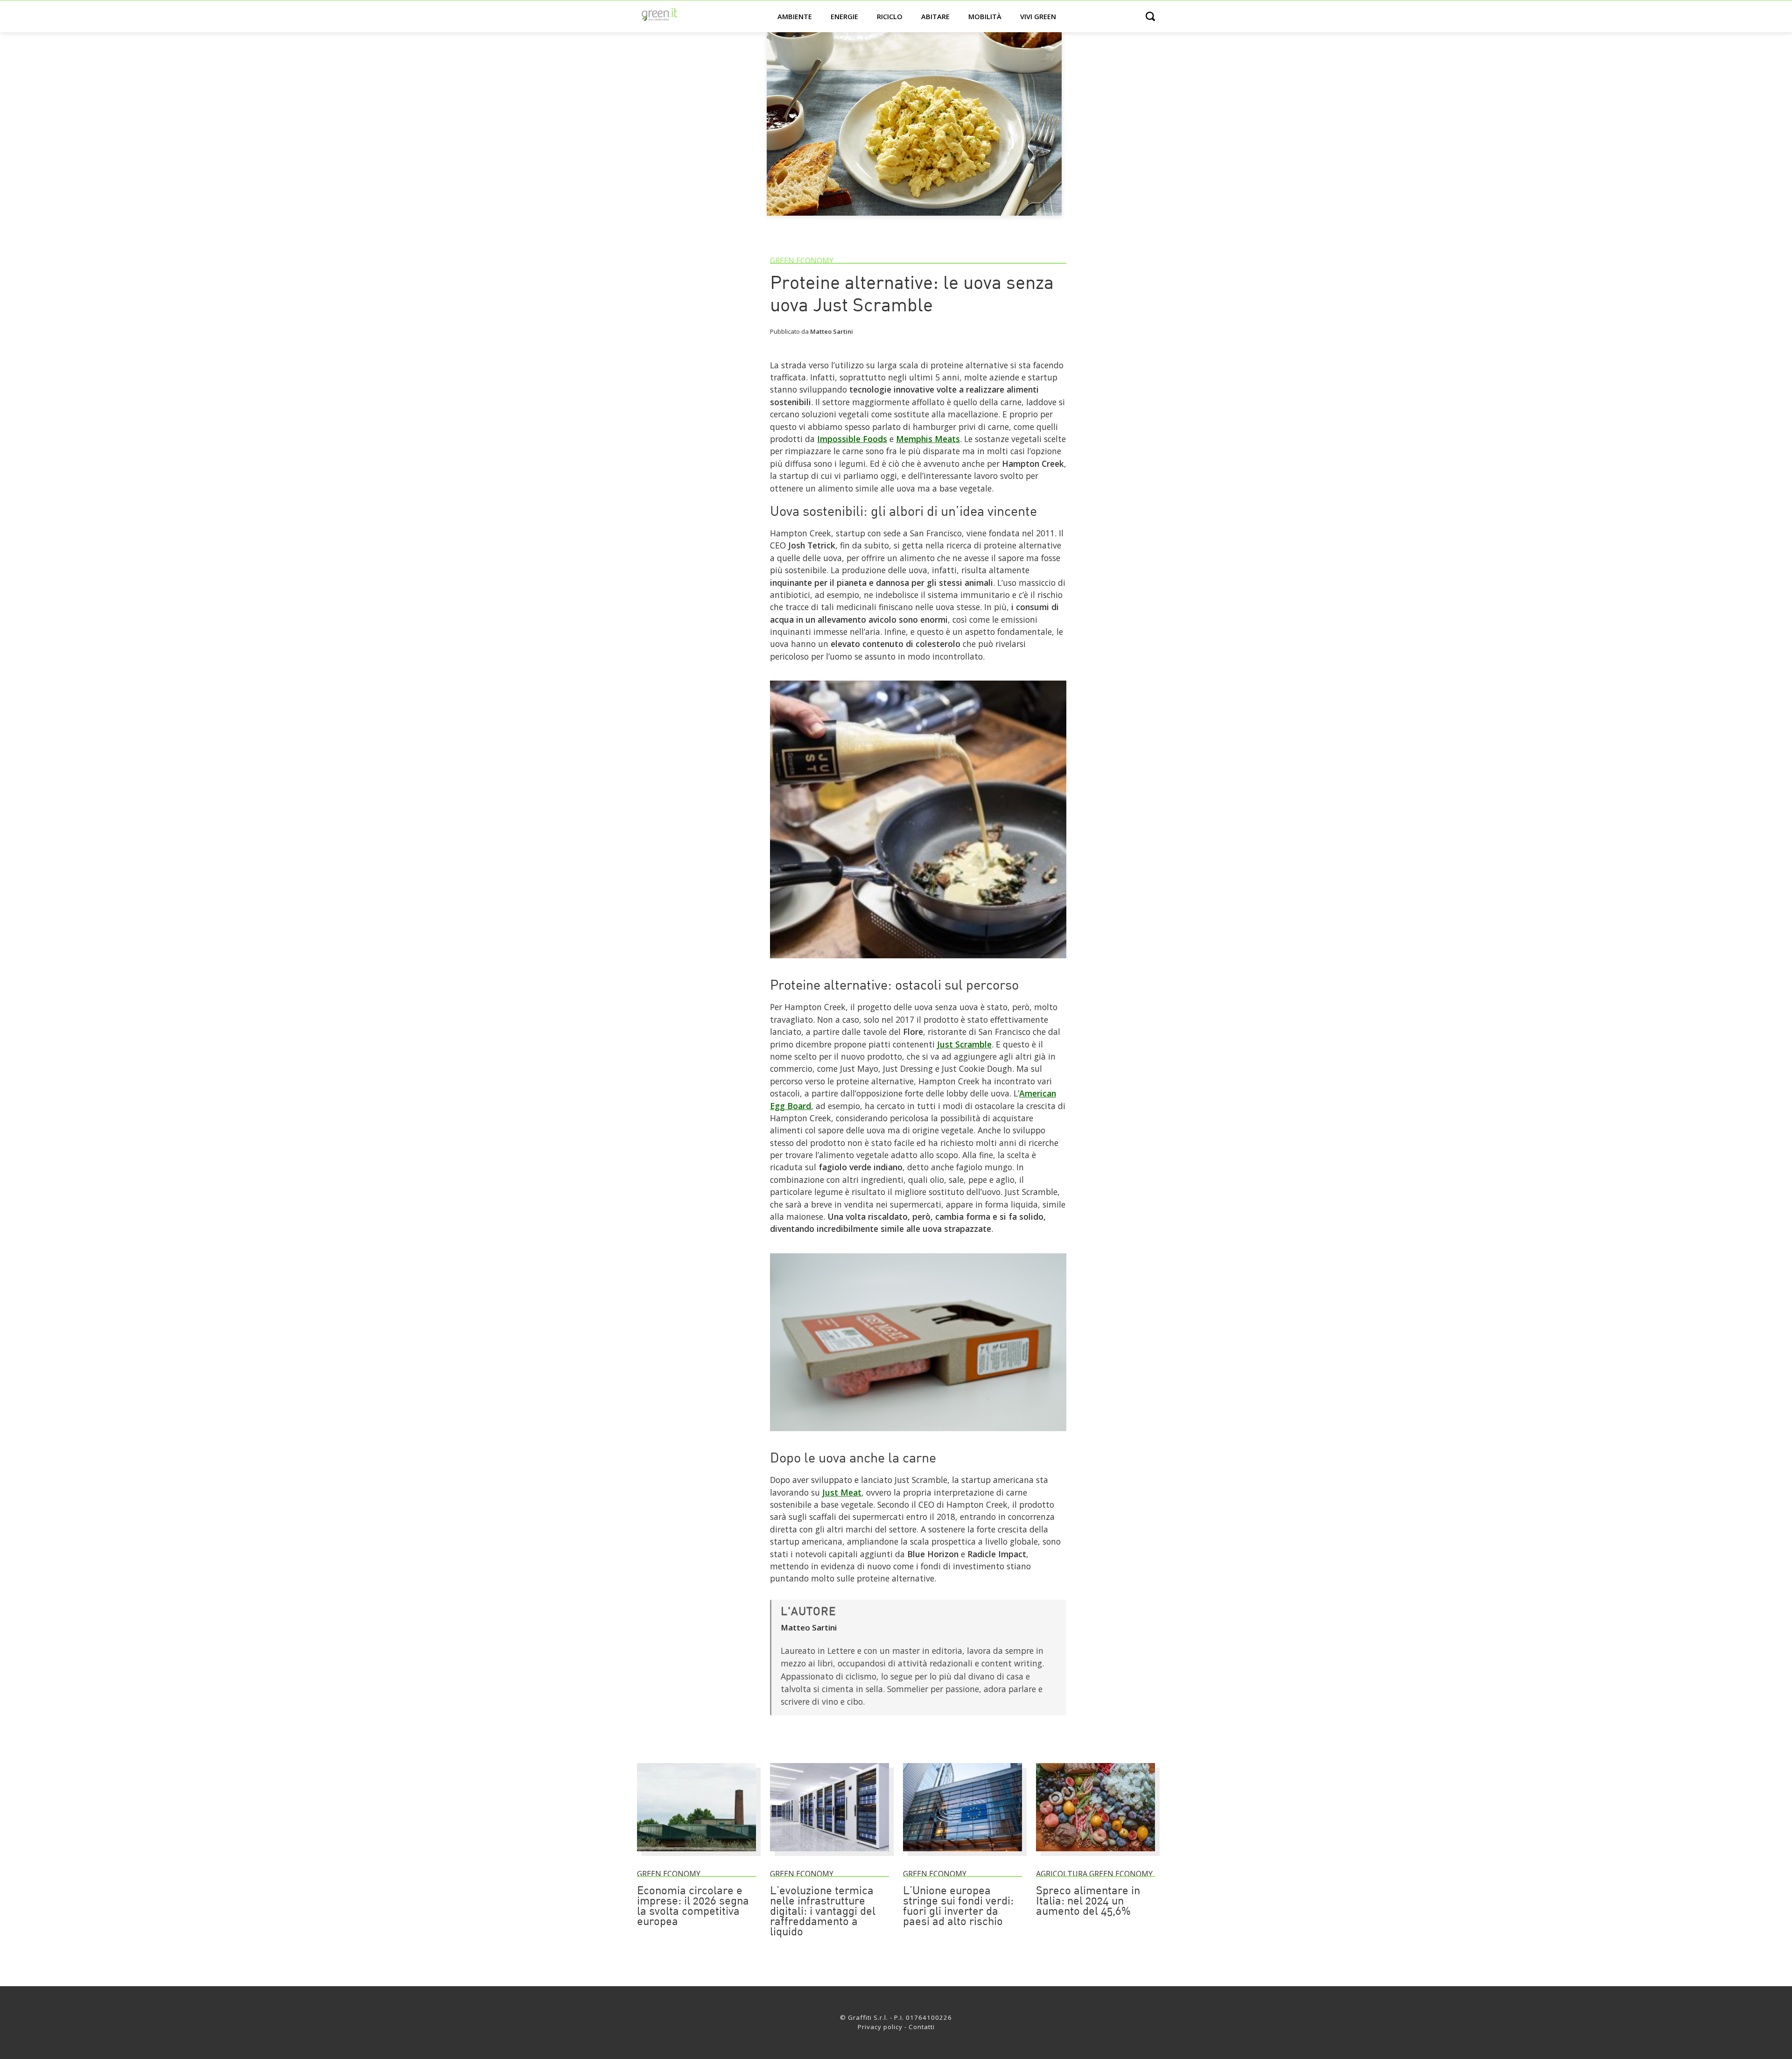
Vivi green (1038, 16)
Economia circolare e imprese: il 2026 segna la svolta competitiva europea (693, 1907)
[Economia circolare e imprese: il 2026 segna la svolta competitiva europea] (696, 1855)
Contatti (922, 2027)
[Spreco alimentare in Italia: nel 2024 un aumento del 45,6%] (1095, 1855)
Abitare (935, 16)
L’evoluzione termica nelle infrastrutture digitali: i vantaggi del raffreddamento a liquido (823, 1912)
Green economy (802, 260)
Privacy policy (880, 2027)
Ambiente (795, 16)
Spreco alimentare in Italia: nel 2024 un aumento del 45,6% (1088, 1902)
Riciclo (890, 16)
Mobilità (985, 16)
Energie (844, 16)
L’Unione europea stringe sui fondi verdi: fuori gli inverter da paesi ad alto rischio (958, 1907)
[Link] (918, 962)
